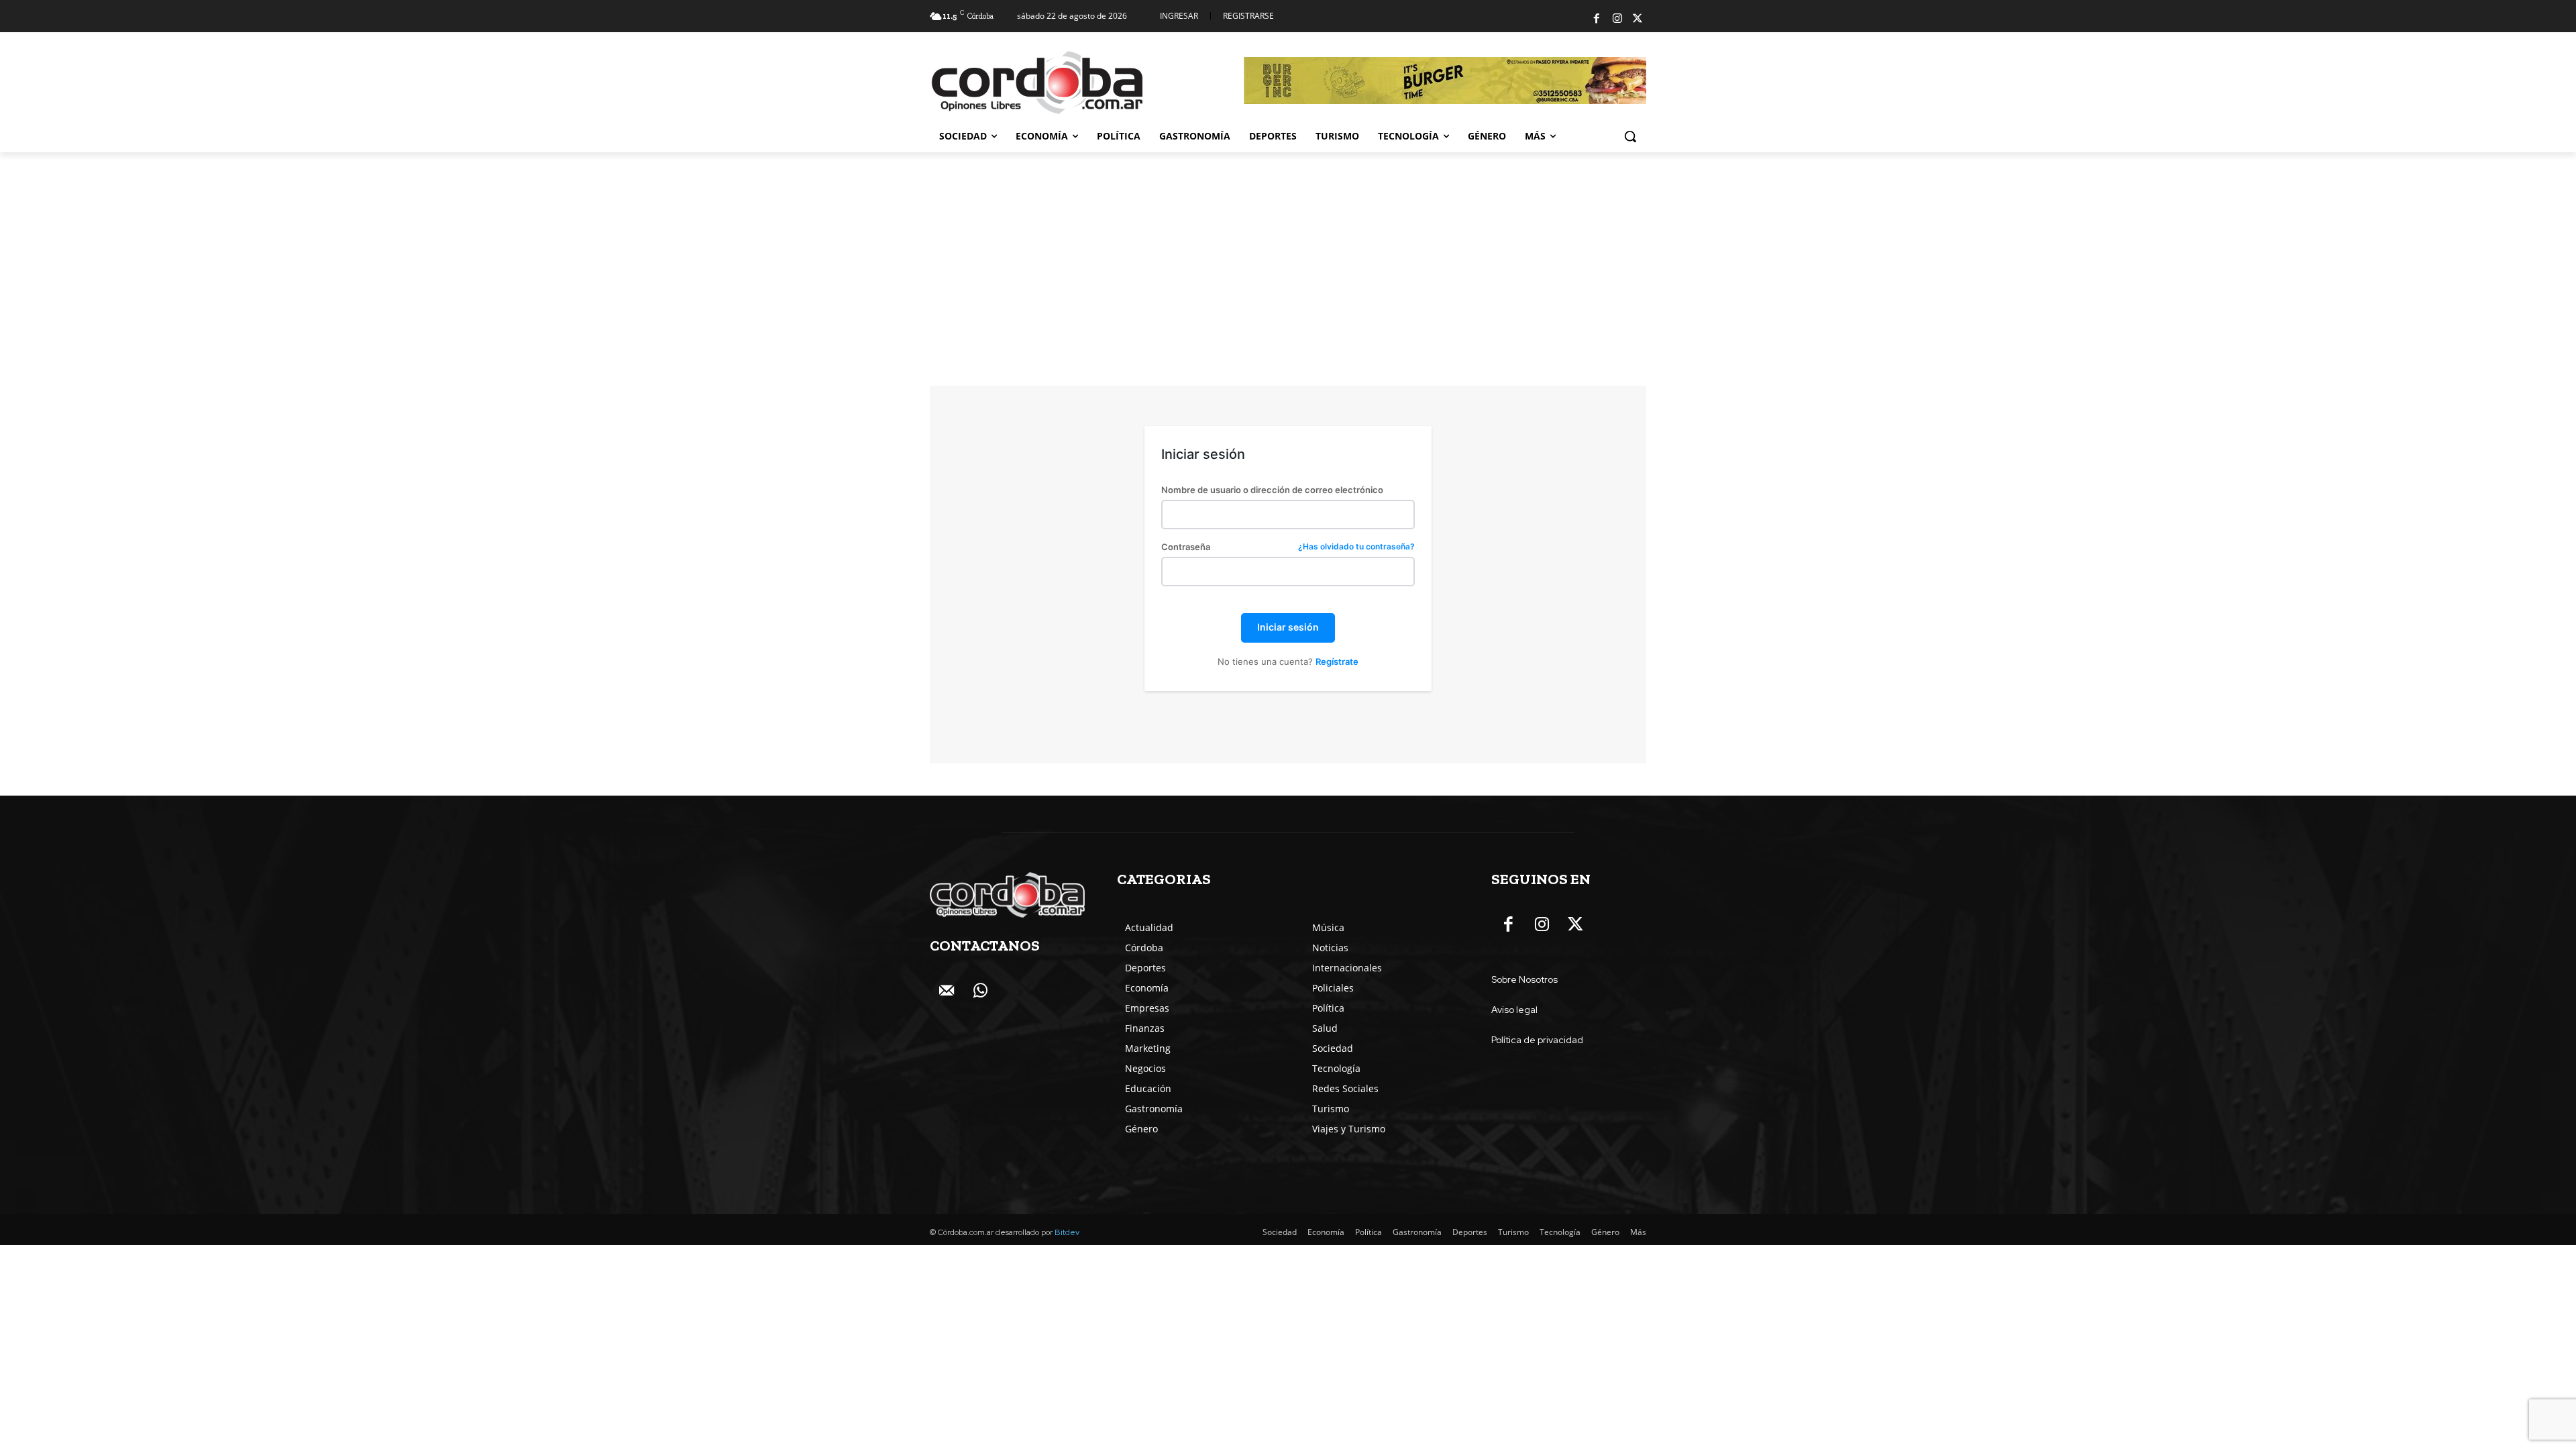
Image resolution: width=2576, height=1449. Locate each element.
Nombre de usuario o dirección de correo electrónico (1272, 490)
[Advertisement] (1288, 253)
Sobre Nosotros (1524, 979)
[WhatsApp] (980, 991)
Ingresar (1179, 16)
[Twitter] (1638, 19)
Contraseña (1288, 547)
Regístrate (1337, 661)
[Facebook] (1597, 19)
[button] (1630, 136)
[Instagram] (1617, 19)
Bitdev (1067, 1232)
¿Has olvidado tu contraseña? (1356, 547)
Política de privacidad (1537, 1040)
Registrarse (1248, 16)
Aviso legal (1514, 1010)
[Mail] (947, 991)
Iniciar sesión (1288, 627)
